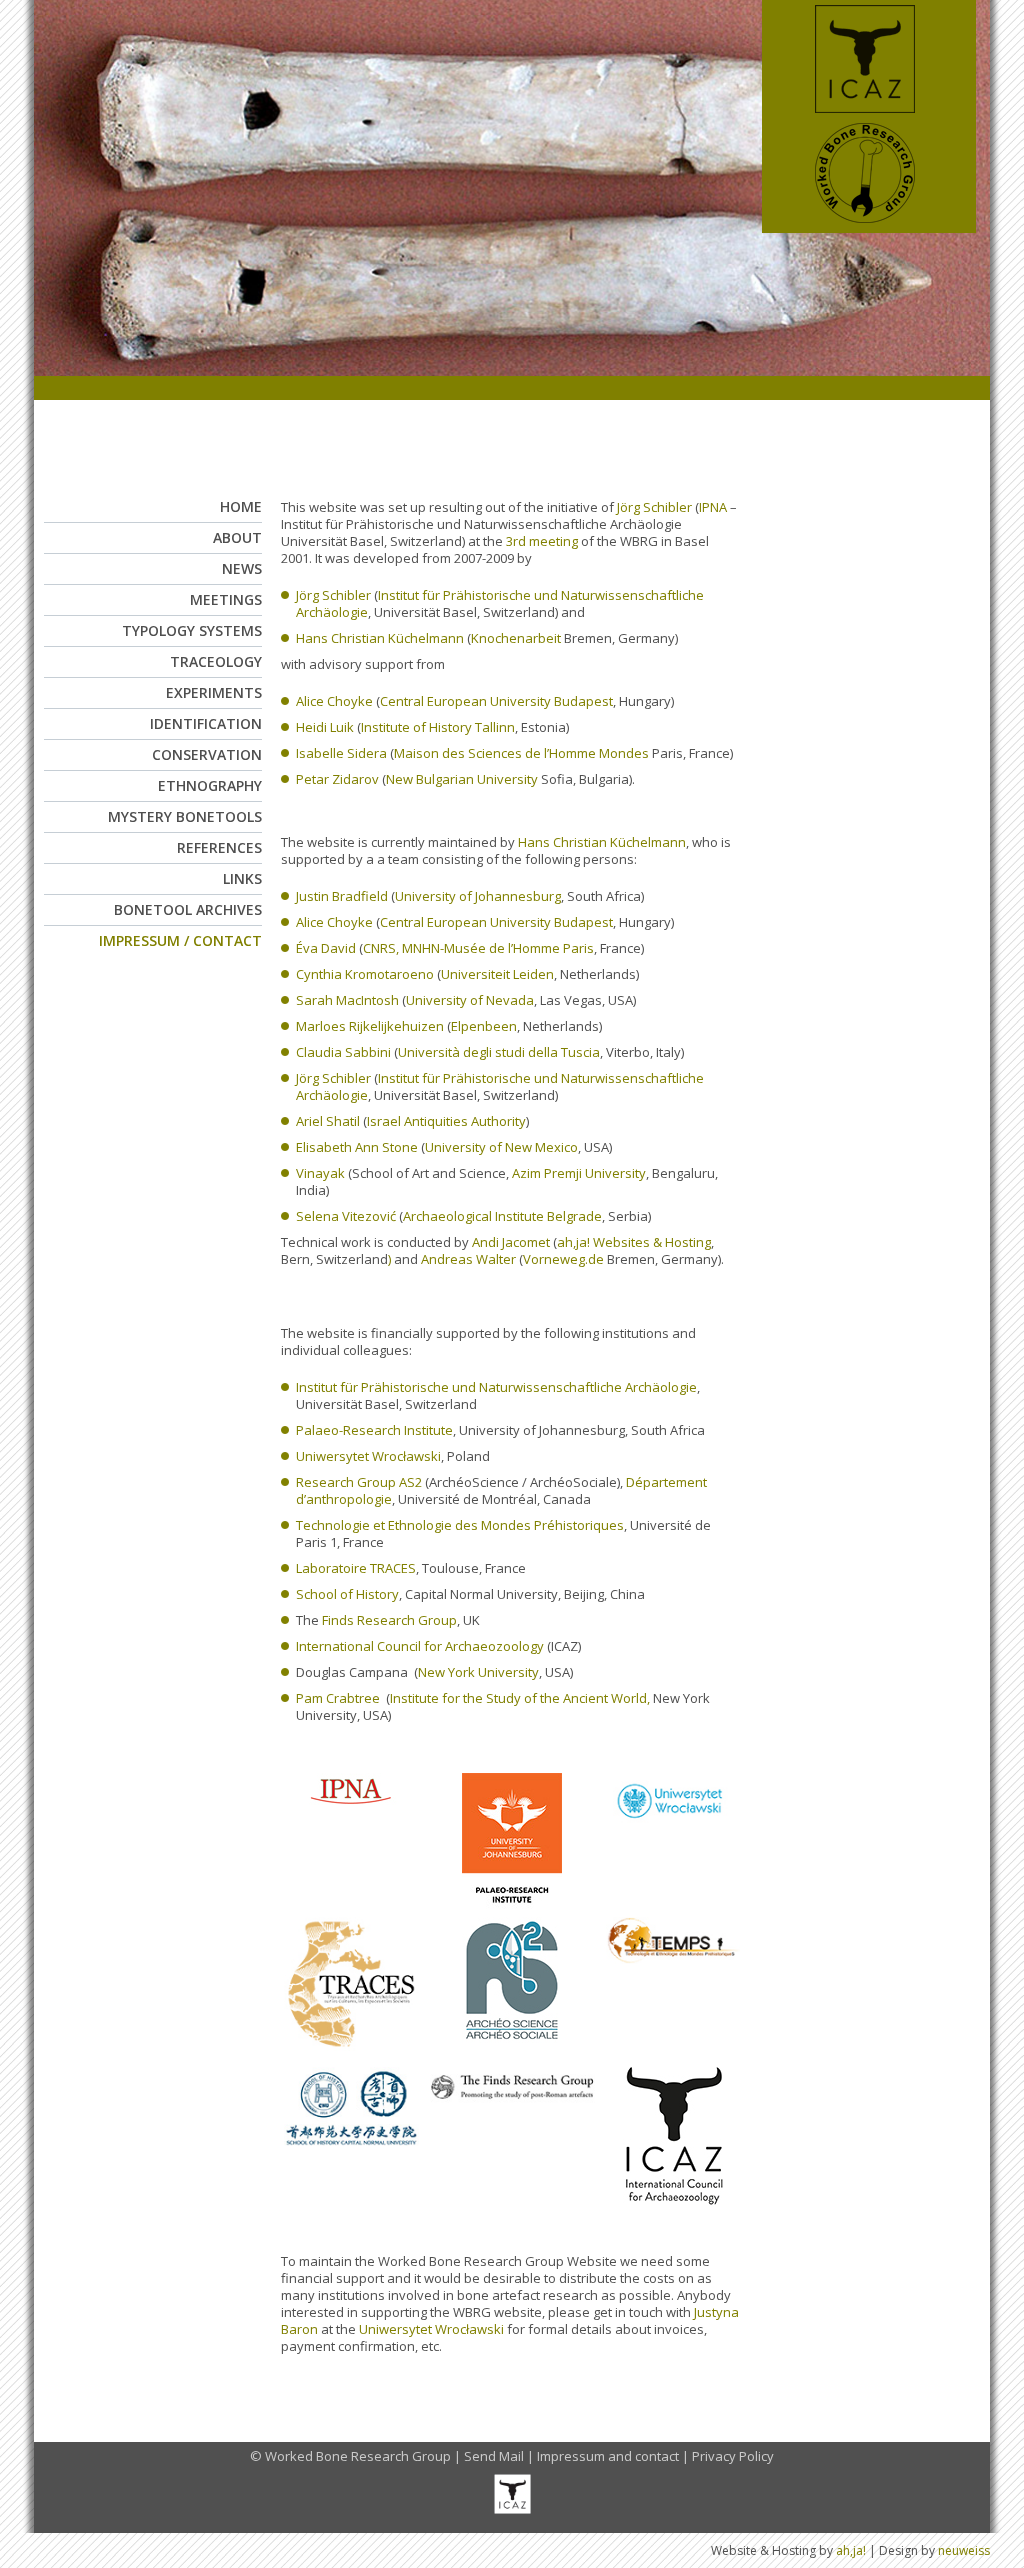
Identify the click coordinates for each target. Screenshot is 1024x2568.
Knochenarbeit (516, 638)
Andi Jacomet (511, 1242)
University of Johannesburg (478, 896)
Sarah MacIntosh (347, 1000)
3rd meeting (542, 541)
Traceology (216, 661)
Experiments (214, 692)
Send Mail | (500, 2456)
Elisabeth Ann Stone (357, 1147)
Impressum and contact (608, 2456)
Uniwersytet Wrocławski (368, 1456)
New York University (478, 1672)
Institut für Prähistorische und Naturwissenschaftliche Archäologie (500, 603)
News (242, 568)
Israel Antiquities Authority (446, 1121)
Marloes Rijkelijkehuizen (370, 1026)
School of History (347, 1594)
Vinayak (322, 1173)
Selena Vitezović (346, 1216)
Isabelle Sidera (341, 753)
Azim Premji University (579, 1173)
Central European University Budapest (496, 701)
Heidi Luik (325, 727)
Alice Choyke (334, 701)
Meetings (226, 599)
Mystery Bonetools (185, 816)
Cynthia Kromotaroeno (365, 974)
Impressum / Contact (180, 940)
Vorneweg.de (563, 1259)
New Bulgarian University (462, 779)
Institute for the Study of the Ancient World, (520, 1698)
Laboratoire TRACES (356, 1568)
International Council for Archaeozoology (420, 1646)
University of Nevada (470, 1000)
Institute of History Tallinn (438, 727)
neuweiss (964, 2550)
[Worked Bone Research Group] (869, 227)
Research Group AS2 (359, 1482)
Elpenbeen (484, 1026)
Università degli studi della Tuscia (499, 1052)
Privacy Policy (733, 2456)
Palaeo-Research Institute (374, 1430)
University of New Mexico (501, 1147)
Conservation (207, 754)
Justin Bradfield (342, 896)
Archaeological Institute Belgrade (502, 1216)
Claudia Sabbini (343, 1052)
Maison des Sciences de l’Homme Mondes (521, 753)
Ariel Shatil (328, 1121)
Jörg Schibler (654, 507)
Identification (206, 723)
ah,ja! (851, 2550)
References (219, 847)
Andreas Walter (468, 1259)
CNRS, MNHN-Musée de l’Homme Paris (478, 948)
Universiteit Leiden (497, 974)
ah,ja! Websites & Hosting (634, 1242)
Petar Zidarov (337, 779)
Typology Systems (192, 630)
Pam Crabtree (338, 1698)
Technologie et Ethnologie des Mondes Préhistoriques (460, 1525)
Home (241, 506)
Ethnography (210, 785)
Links (242, 878)
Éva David (326, 948)
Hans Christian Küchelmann (380, 638)
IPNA (713, 507)
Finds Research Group (389, 1620)
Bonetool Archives (188, 909)
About (237, 537)
